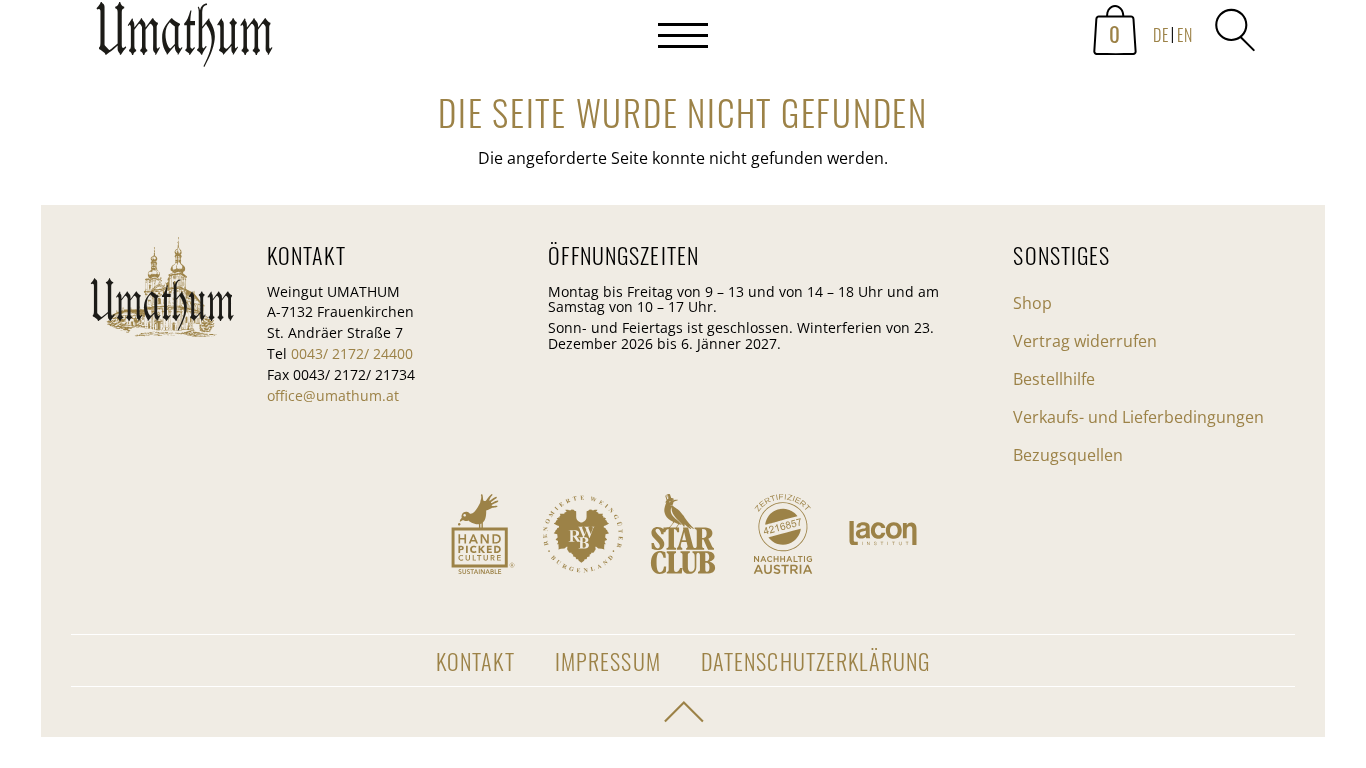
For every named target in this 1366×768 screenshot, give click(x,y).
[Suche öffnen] (1235, 30)
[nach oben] (683, 712)
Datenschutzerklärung (815, 660)
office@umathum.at (333, 395)
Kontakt (475, 660)
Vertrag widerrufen (1085, 341)
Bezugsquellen (1068, 455)
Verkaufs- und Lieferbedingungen (1138, 417)
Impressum (608, 660)
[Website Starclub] (683, 534)
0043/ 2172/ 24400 (352, 353)
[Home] (184, 40)
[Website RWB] (583, 534)
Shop (1032, 303)
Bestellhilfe (1054, 379)
